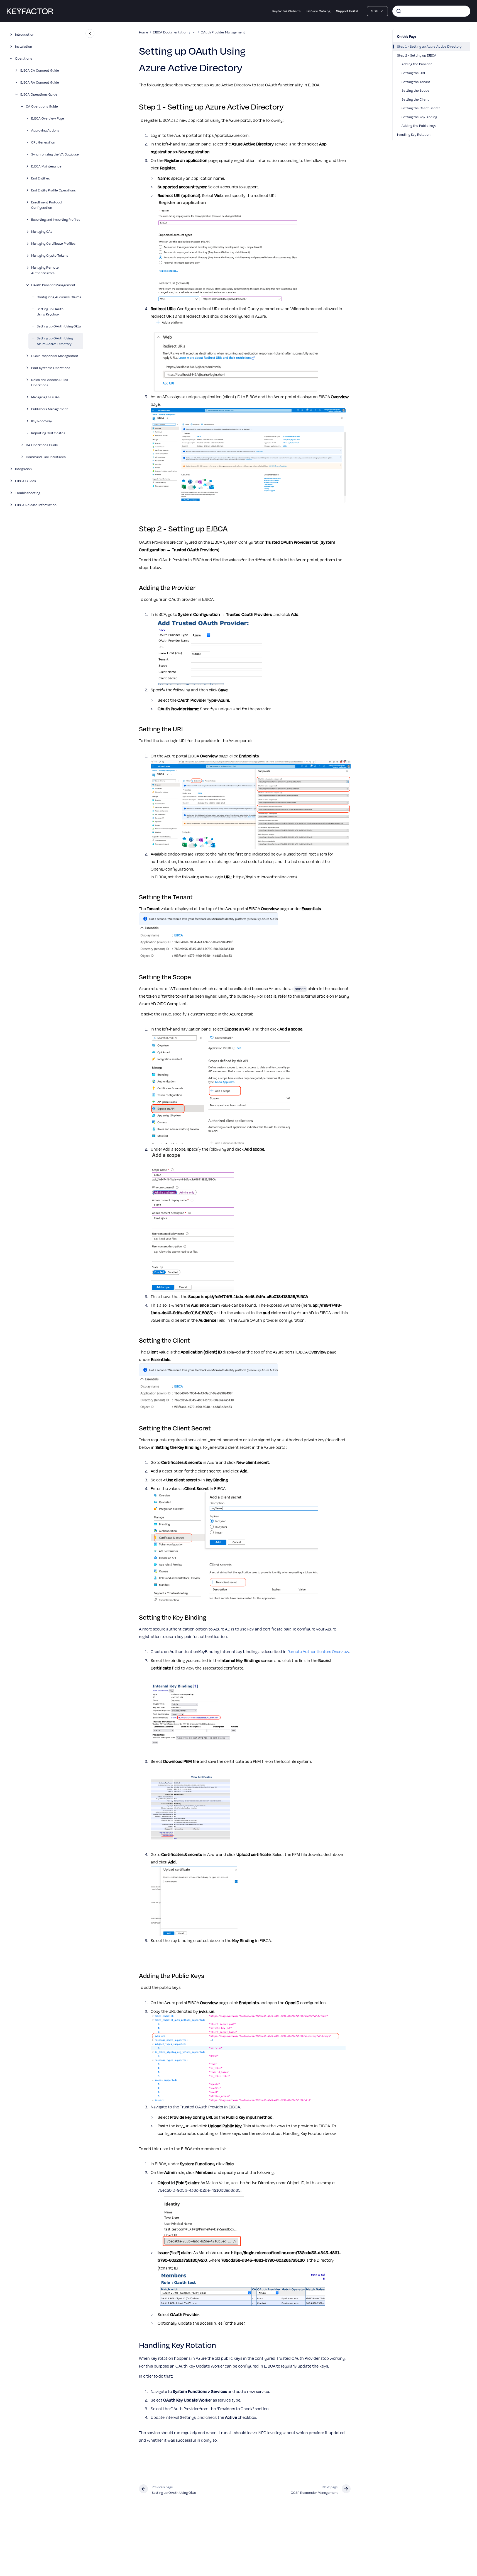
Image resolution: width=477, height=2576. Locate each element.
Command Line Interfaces (46, 457)
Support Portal (347, 11)
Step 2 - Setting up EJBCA (417, 55)
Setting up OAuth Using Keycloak (50, 312)
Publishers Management (50, 409)
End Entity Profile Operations (53, 190)
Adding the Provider (417, 64)
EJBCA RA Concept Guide (40, 82)
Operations (24, 58)
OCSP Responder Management (55, 356)
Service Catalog (318, 11)
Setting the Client (415, 99)
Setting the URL (414, 73)
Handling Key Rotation (414, 134)
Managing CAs (42, 231)
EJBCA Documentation (170, 32)
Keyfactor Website (287, 11)
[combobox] (431, 11)
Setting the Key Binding (419, 117)
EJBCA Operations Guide (39, 94)
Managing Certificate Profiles (53, 243)
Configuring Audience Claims (59, 297)
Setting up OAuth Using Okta (59, 326)
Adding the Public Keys (419, 125)
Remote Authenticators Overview (318, 1651)
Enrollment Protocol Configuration (47, 205)
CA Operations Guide (42, 106)
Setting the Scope (415, 90)
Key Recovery (41, 421)
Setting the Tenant (416, 82)
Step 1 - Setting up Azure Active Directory (429, 46)
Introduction (25, 34)
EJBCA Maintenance (46, 166)
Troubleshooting (28, 493)
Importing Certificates (48, 433)
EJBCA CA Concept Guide (40, 70)
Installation (24, 46)
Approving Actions (45, 130)
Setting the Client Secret (421, 108)
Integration (23, 469)
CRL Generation (43, 142)
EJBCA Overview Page (48, 118)
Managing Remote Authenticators (45, 270)
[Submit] (399, 11)
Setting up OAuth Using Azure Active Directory (55, 341)
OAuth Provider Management (53, 285)
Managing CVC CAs (45, 397)
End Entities (41, 178)
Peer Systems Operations (51, 368)
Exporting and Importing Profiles (56, 219)
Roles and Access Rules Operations (50, 382)
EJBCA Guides (25, 481)
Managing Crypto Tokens (50, 255)
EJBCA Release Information (36, 505)
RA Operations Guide (42, 445)
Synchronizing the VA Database (55, 154)
